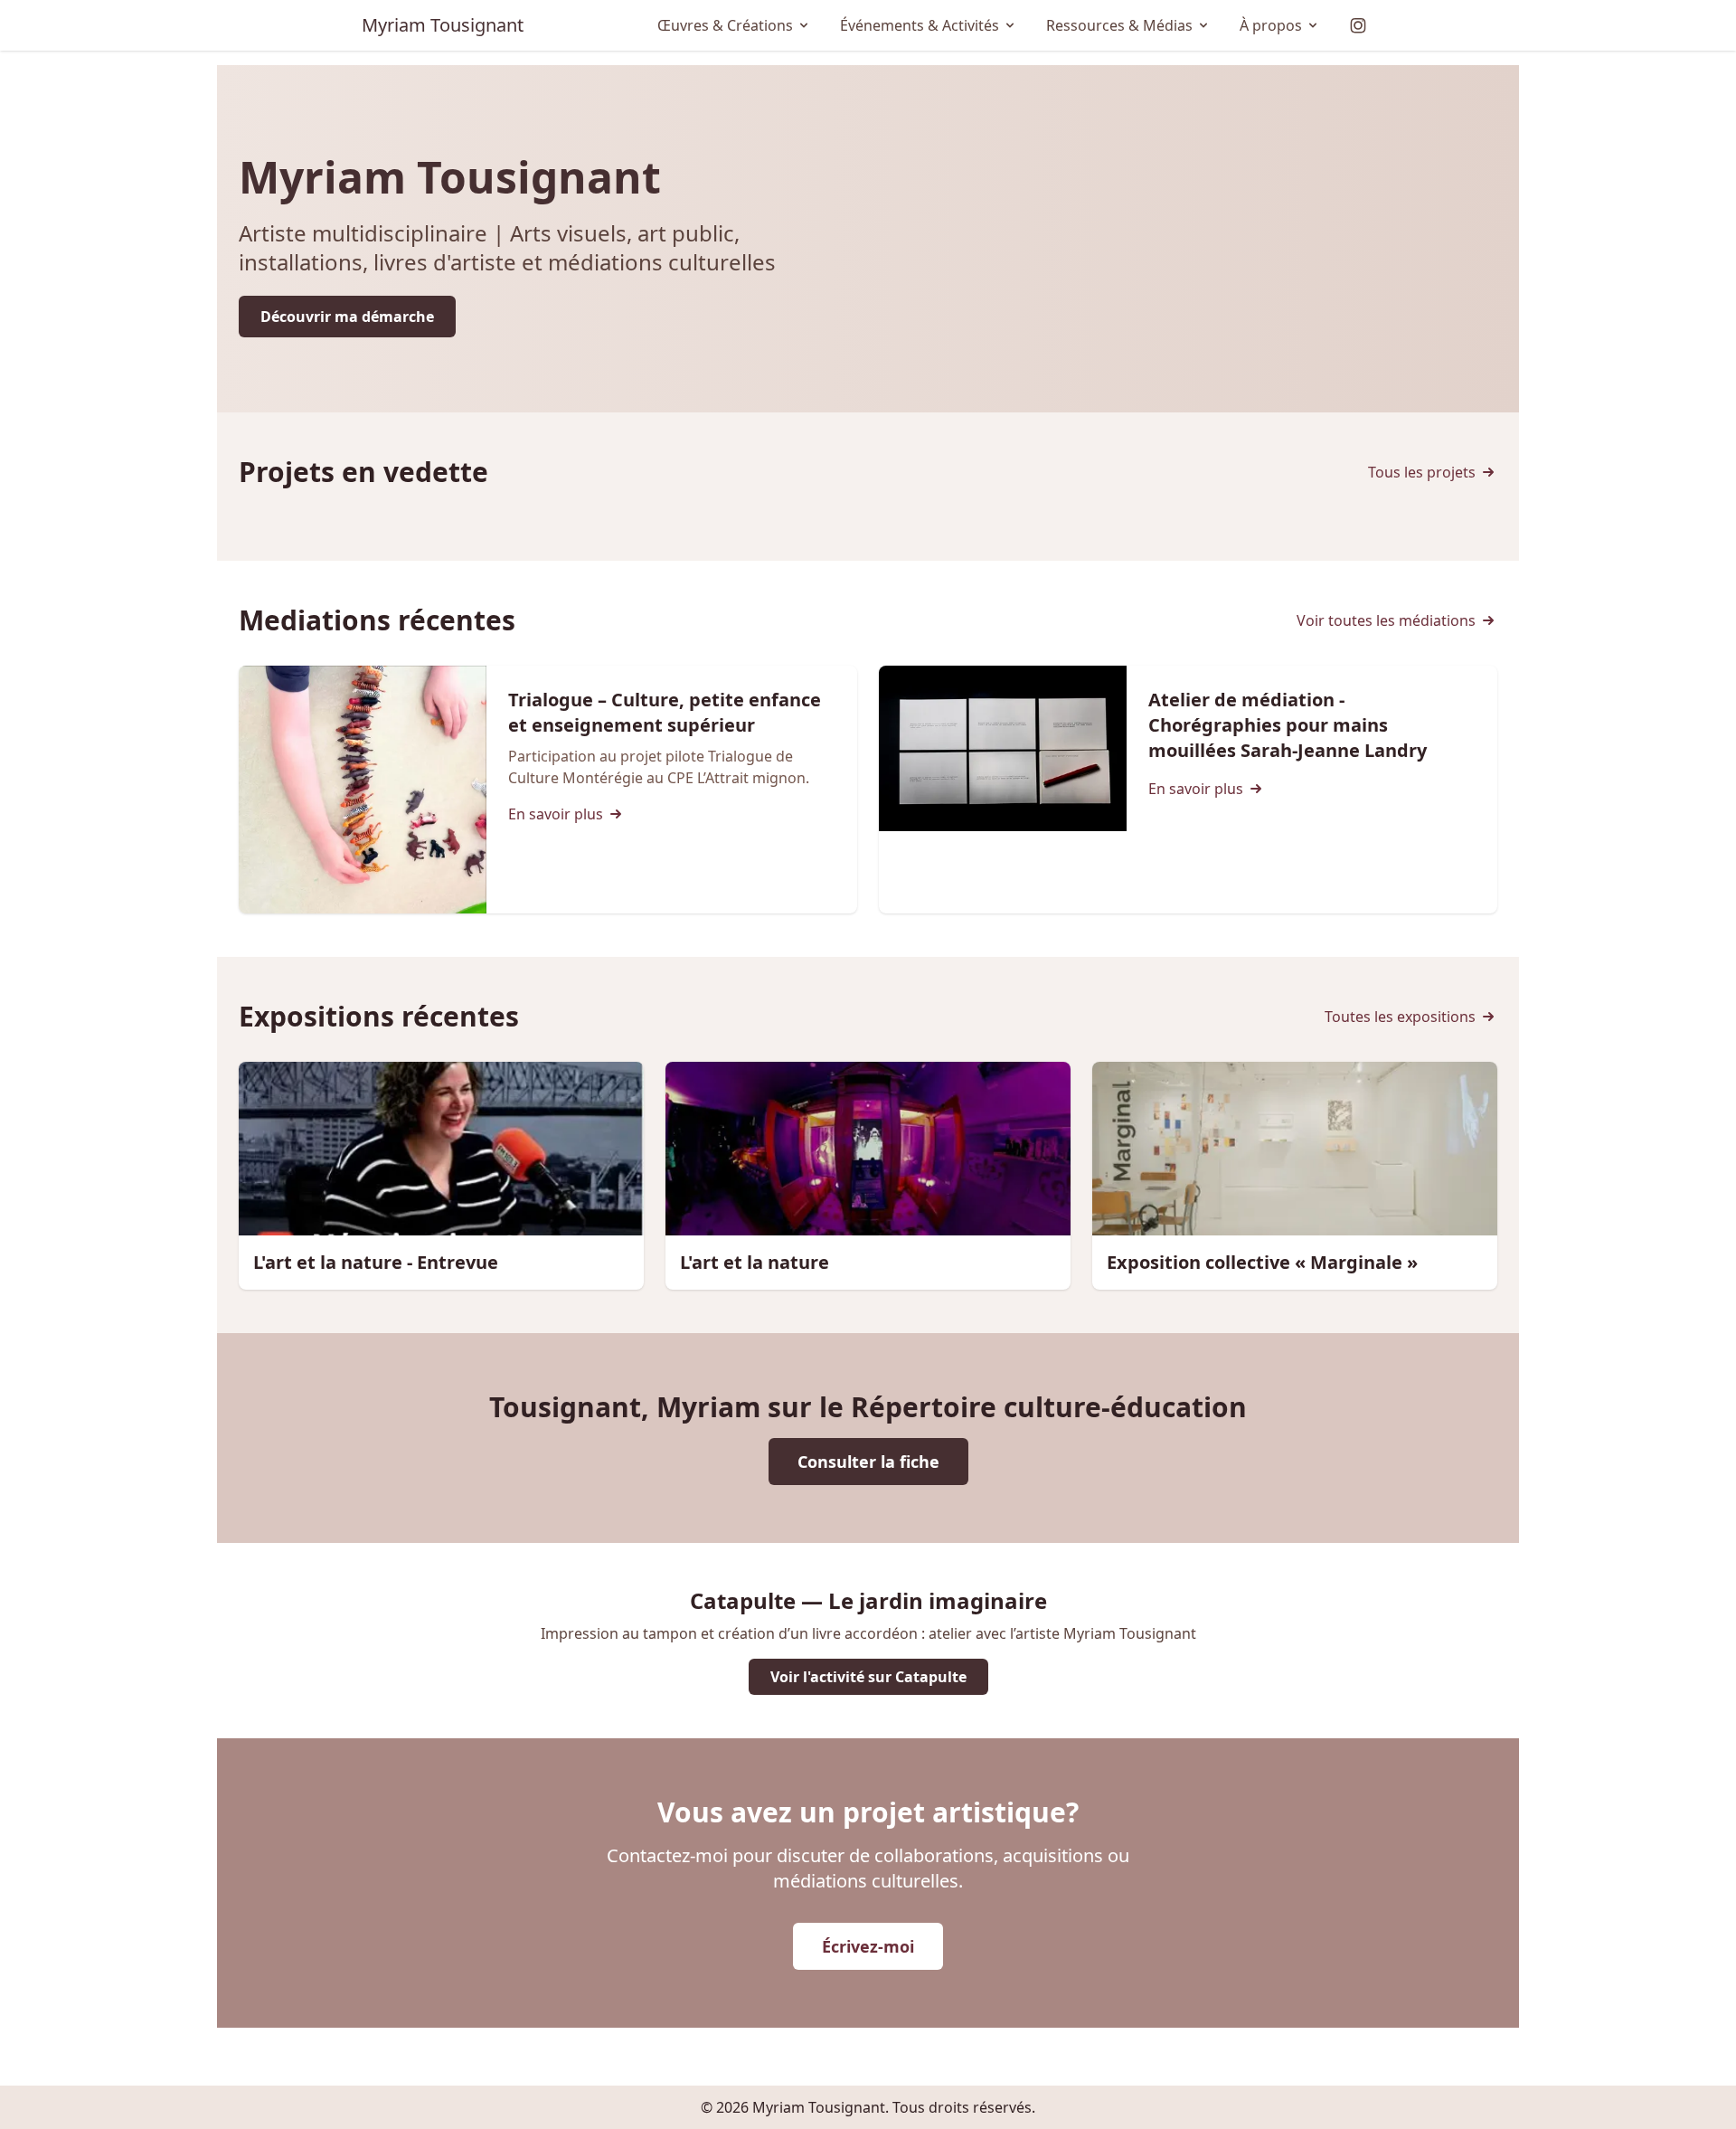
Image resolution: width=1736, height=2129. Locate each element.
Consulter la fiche (868, 1462)
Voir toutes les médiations (1386, 620)
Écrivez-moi (868, 1946)
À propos (1271, 25)
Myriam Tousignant (443, 25)
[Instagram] (1358, 25)
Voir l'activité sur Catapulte (868, 1677)
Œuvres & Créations (725, 25)
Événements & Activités (920, 25)
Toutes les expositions (1400, 1017)
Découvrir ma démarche (347, 317)
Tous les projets (1422, 472)
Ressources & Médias (1119, 25)
